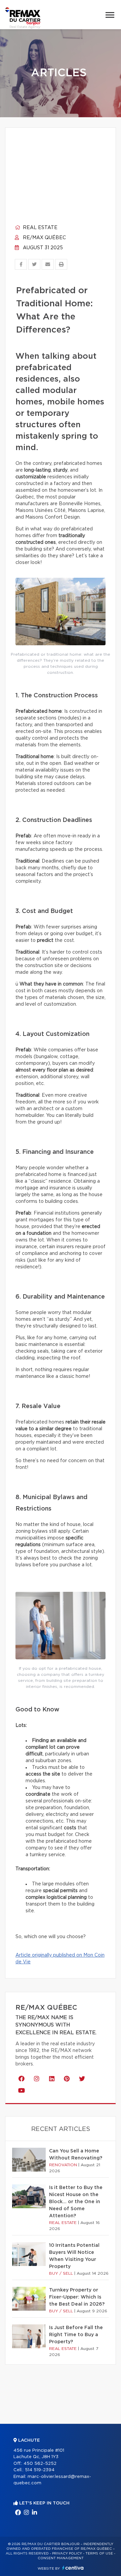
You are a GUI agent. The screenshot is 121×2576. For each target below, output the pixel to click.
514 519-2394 (40, 2470)
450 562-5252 (40, 2464)
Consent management (61, 2558)
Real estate (39, 228)
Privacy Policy (67, 2553)
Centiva (73, 2568)
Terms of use (99, 2553)
